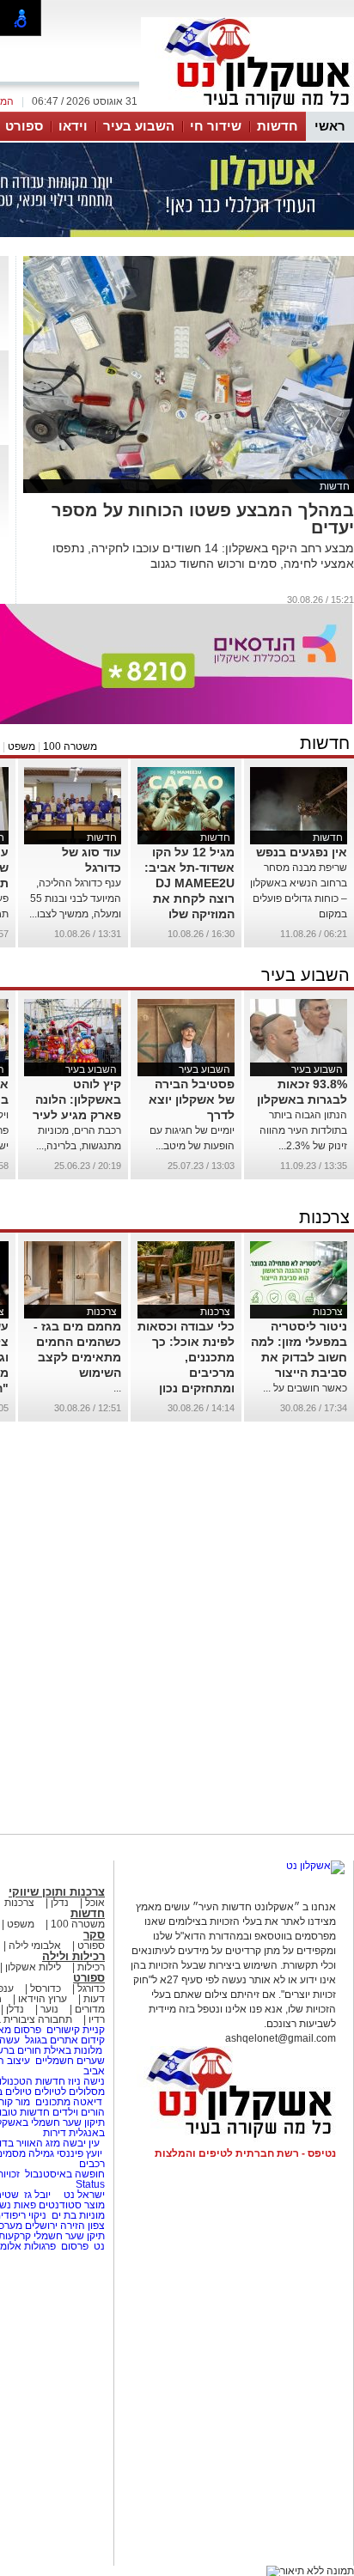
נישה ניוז (86, 2081)
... (117, 1388)
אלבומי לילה (35, 1946)
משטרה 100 (70, 746)
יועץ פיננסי (79, 2153)
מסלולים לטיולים (70, 2092)
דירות (55, 2133)
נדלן (60, 1903)
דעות (94, 1999)
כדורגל (91, 1988)
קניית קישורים (76, 2030)
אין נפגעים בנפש (302, 852)
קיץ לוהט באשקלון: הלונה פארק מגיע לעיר (77, 1099)
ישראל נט (83, 2195)
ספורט (24, 126)
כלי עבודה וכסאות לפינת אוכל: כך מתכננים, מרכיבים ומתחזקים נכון (186, 1357)
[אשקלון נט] (315, 1866)
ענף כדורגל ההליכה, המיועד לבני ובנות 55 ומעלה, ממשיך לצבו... (75, 898)
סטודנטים (60, 2205)
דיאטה (88, 2102)
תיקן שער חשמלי (69, 2236)
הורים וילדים (79, 2112)
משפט (21, 746)
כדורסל (46, 1988)
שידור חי (216, 126)
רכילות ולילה (73, 1956)
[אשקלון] (247, 110)
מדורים (90, 2009)
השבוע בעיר (139, 126)
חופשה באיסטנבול (65, 2174)
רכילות (91, 1967)
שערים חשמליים (69, 2061)
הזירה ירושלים (55, 2226)
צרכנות (324, 1217)
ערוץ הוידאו (43, 1999)
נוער (49, 2009)
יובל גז (37, 2195)
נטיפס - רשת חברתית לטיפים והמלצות (245, 2153)
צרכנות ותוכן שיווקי (57, 1892)
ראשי (330, 126)
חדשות (278, 126)
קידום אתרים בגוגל (64, 2040)
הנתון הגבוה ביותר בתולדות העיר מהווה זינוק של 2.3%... (303, 1130)
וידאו (73, 126)
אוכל (95, 1903)
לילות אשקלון (33, 1967)
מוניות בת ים (77, 2215)
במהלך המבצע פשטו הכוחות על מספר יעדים (203, 519)
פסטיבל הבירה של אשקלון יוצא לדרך (192, 1099)
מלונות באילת (73, 2050)
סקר (94, 1935)
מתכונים (53, 2102)
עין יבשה (81, 2143)
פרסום (73, 2246)
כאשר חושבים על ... (305, 1388)
